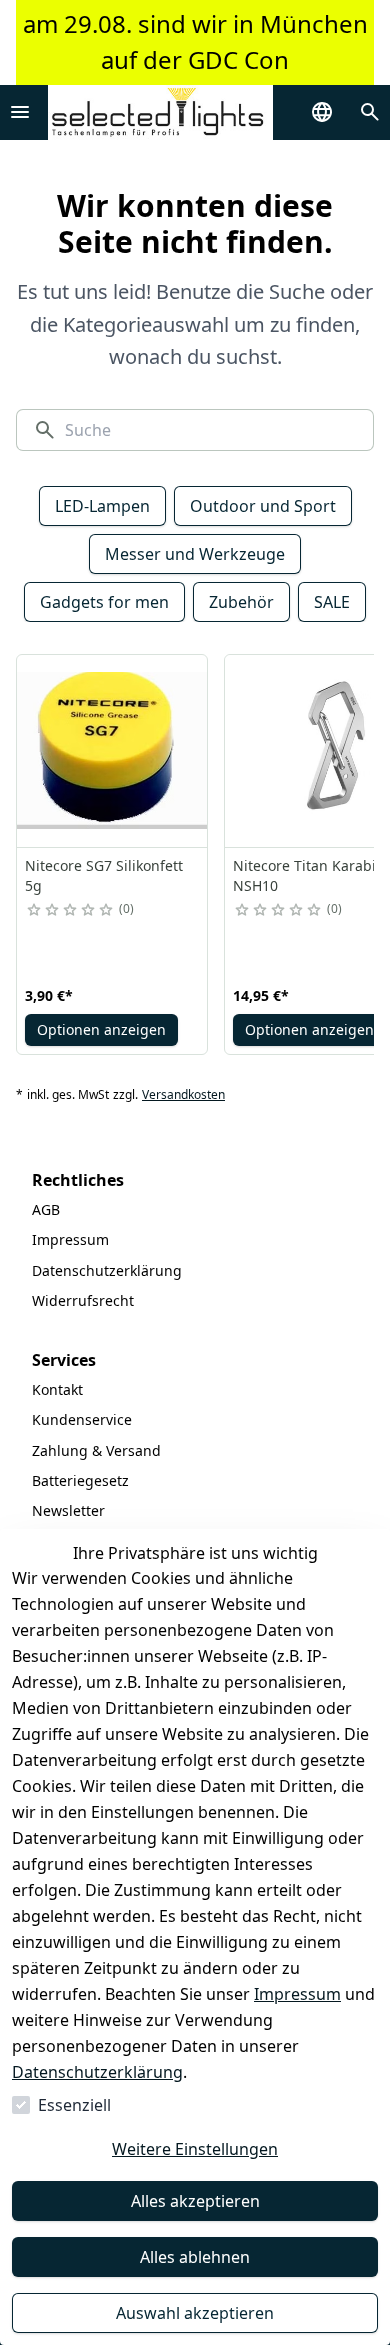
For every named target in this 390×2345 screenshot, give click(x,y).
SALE (332, 602)
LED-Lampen (102, 506)
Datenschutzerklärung (97, 2072)
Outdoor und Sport (263, 506)
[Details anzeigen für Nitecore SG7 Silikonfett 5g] (113, 751)
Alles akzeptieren (195, 2201)
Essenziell (74, 2105)
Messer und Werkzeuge (195, 554)
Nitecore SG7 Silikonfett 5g (104, 875)
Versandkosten (183, 1095)
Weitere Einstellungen (195, 2149)
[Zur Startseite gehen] (160, 112)
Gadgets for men (104, 602)
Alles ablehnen (195, 2257)
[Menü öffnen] (20, 112)
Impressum (297, 1994)
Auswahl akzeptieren (195, 2313)
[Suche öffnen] (370, 112)
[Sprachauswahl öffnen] (322, 112)
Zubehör (241, 602)
